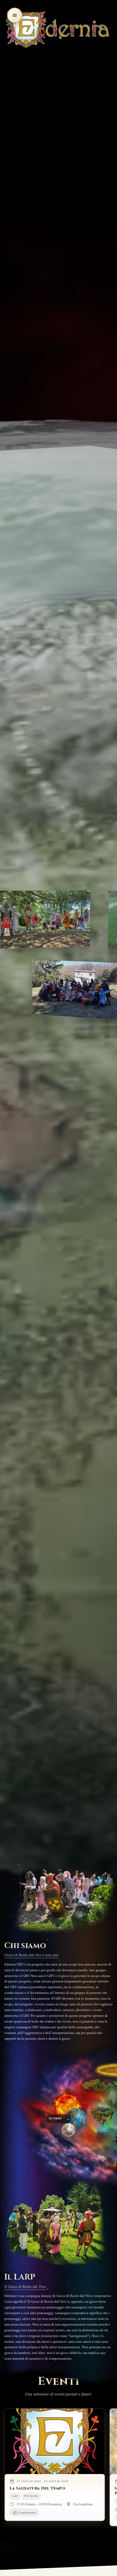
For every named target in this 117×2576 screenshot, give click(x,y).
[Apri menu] (15, 15)
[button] (67, 2105)
